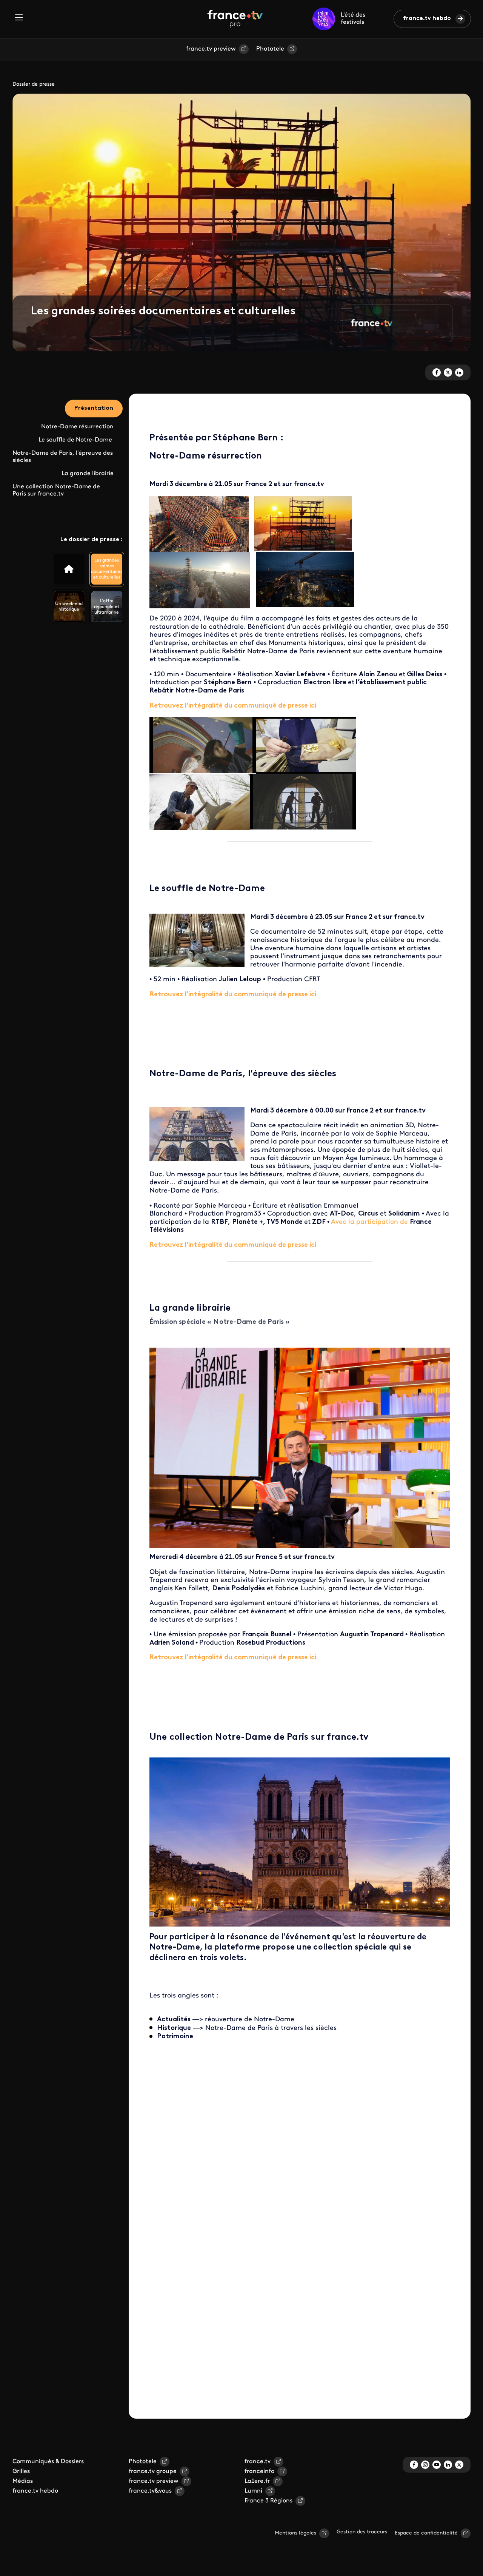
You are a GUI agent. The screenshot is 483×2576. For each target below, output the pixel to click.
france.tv (258, 2462)
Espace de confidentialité (426, 2533)
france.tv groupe (153, 2471)
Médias (23, 2481)
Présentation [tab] (94, 408)
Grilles (21, 2471)
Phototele (270, 49)
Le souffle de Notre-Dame (76, 440)
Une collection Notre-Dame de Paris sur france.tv (56, 490)
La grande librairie (88, 474)
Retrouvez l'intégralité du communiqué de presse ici (233, 706)
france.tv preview (211, 49)
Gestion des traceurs (362, 2532)
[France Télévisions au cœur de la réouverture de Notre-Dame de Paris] (69, 569)
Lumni (253, 2491)
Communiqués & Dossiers (48, 2462)
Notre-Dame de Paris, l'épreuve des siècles (63, 457)
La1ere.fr (257, 2481)
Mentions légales (295, 2533)
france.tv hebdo (427, 18)
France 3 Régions (268, 2501)
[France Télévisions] (235, 19)
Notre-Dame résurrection (77, 427)
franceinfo (259, 2471)
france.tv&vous (150, 2491)
